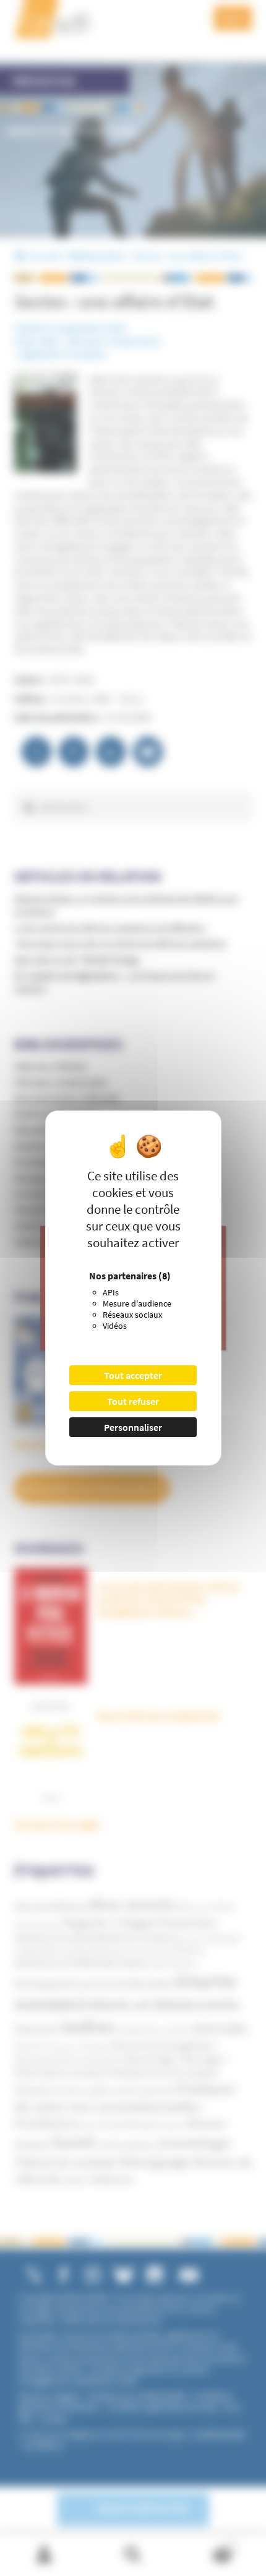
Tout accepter (133, 1375)
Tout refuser (133, 1401)
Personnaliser (133, 1427)
